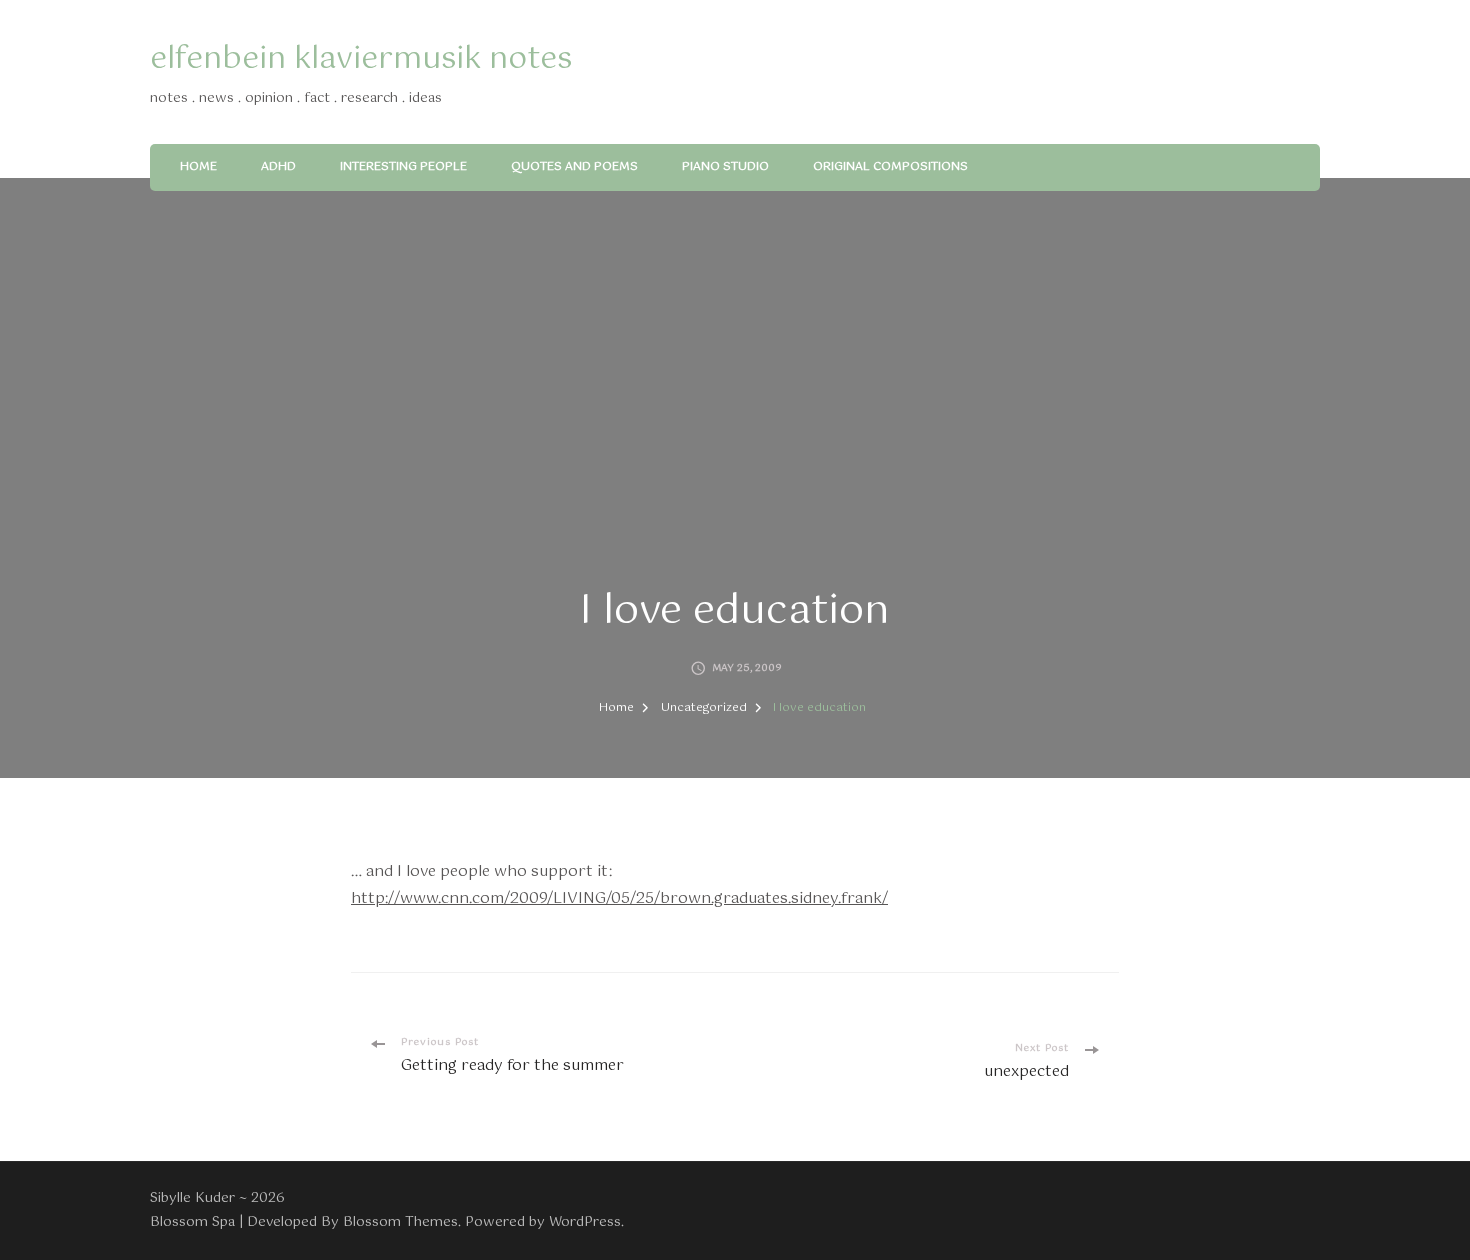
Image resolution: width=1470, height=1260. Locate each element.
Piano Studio (725, 166)
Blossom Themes (400, 1222)
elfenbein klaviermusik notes (361, 59)
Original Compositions (890, 166)
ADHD (278, 166)
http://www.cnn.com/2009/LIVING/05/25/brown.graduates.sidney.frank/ (619, 898)
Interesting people (403, 166)
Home (198, 166)
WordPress (585, 1222)
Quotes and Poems (574, 166)
